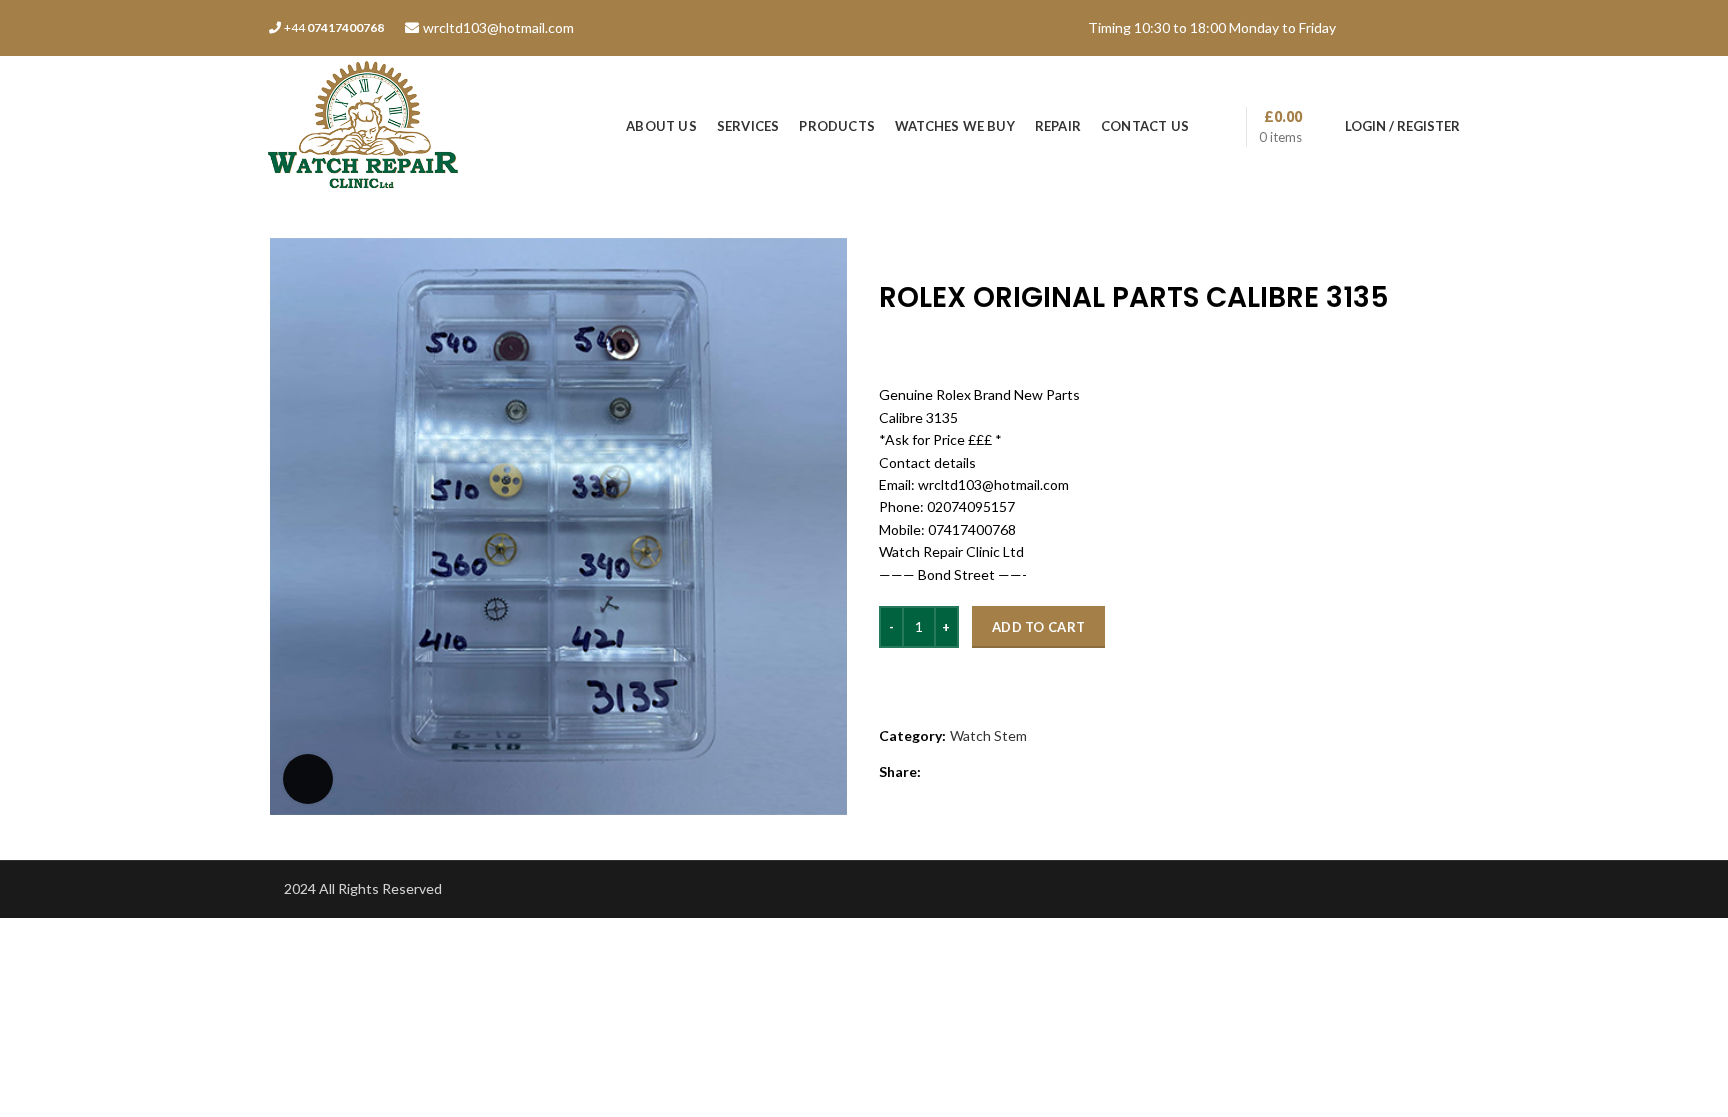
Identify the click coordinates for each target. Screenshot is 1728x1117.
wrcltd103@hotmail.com (498, 27)
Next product (1450, 248)
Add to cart (1038, 627)
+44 (334, 27)
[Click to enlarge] (308, 779)
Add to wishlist (1046, 680)
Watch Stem (965, 248)
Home (896, 248)
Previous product (1410, 248)
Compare (925, 680)
